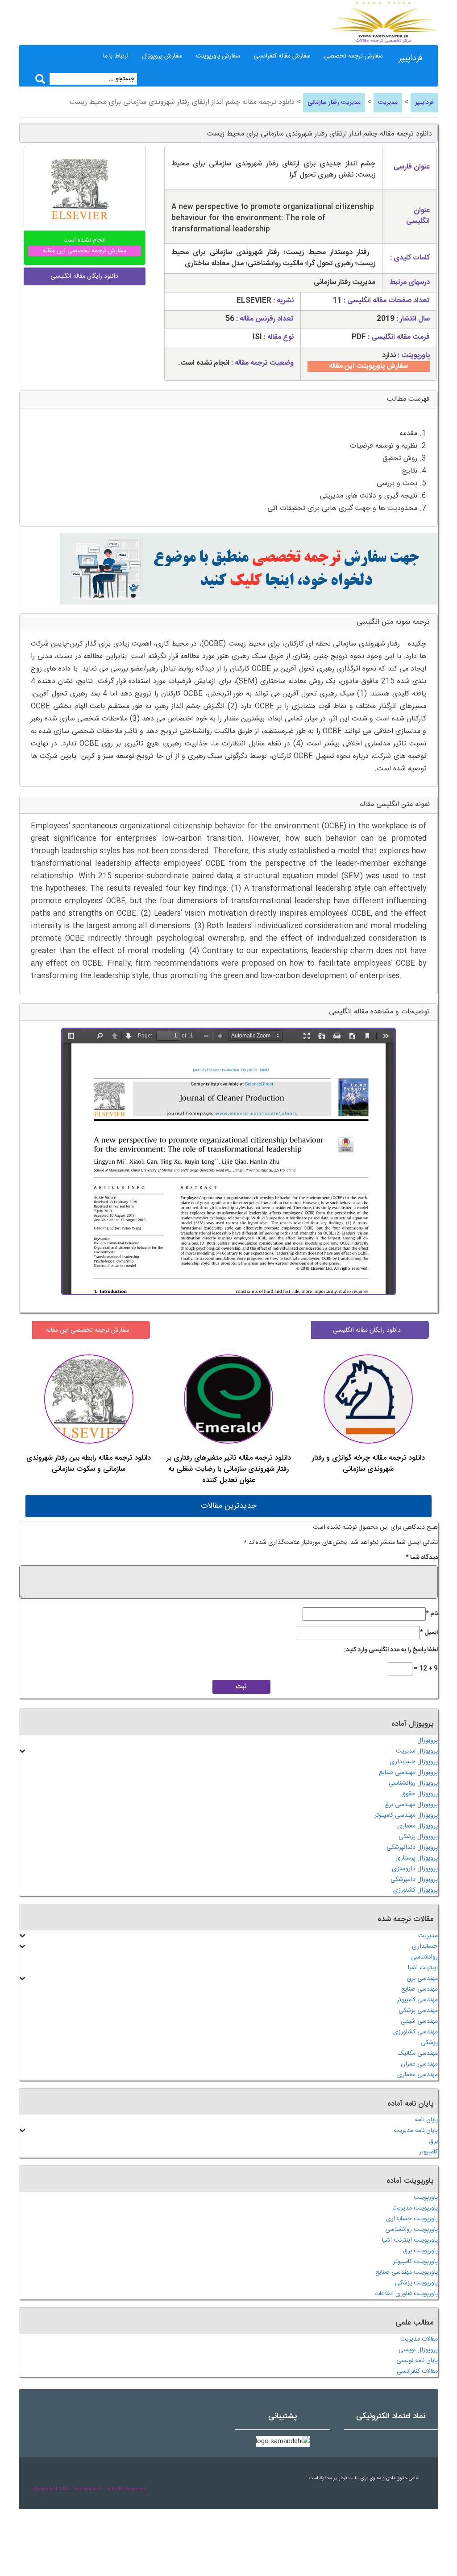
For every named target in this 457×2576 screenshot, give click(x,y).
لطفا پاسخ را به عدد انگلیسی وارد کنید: (391, 1650)
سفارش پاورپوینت (218, 56)
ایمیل (429, 1633)
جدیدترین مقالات (229, 1506)
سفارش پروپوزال (162, 56)
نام (432, 1614)
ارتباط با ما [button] (116, 56)
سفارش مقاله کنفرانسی (282, 56)
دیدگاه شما (422, 1558)
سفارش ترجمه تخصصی (353, 56)
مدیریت (388, 103)
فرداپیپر (410, 58)
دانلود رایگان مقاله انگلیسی (367, 1330)
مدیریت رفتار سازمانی (334, 103)
